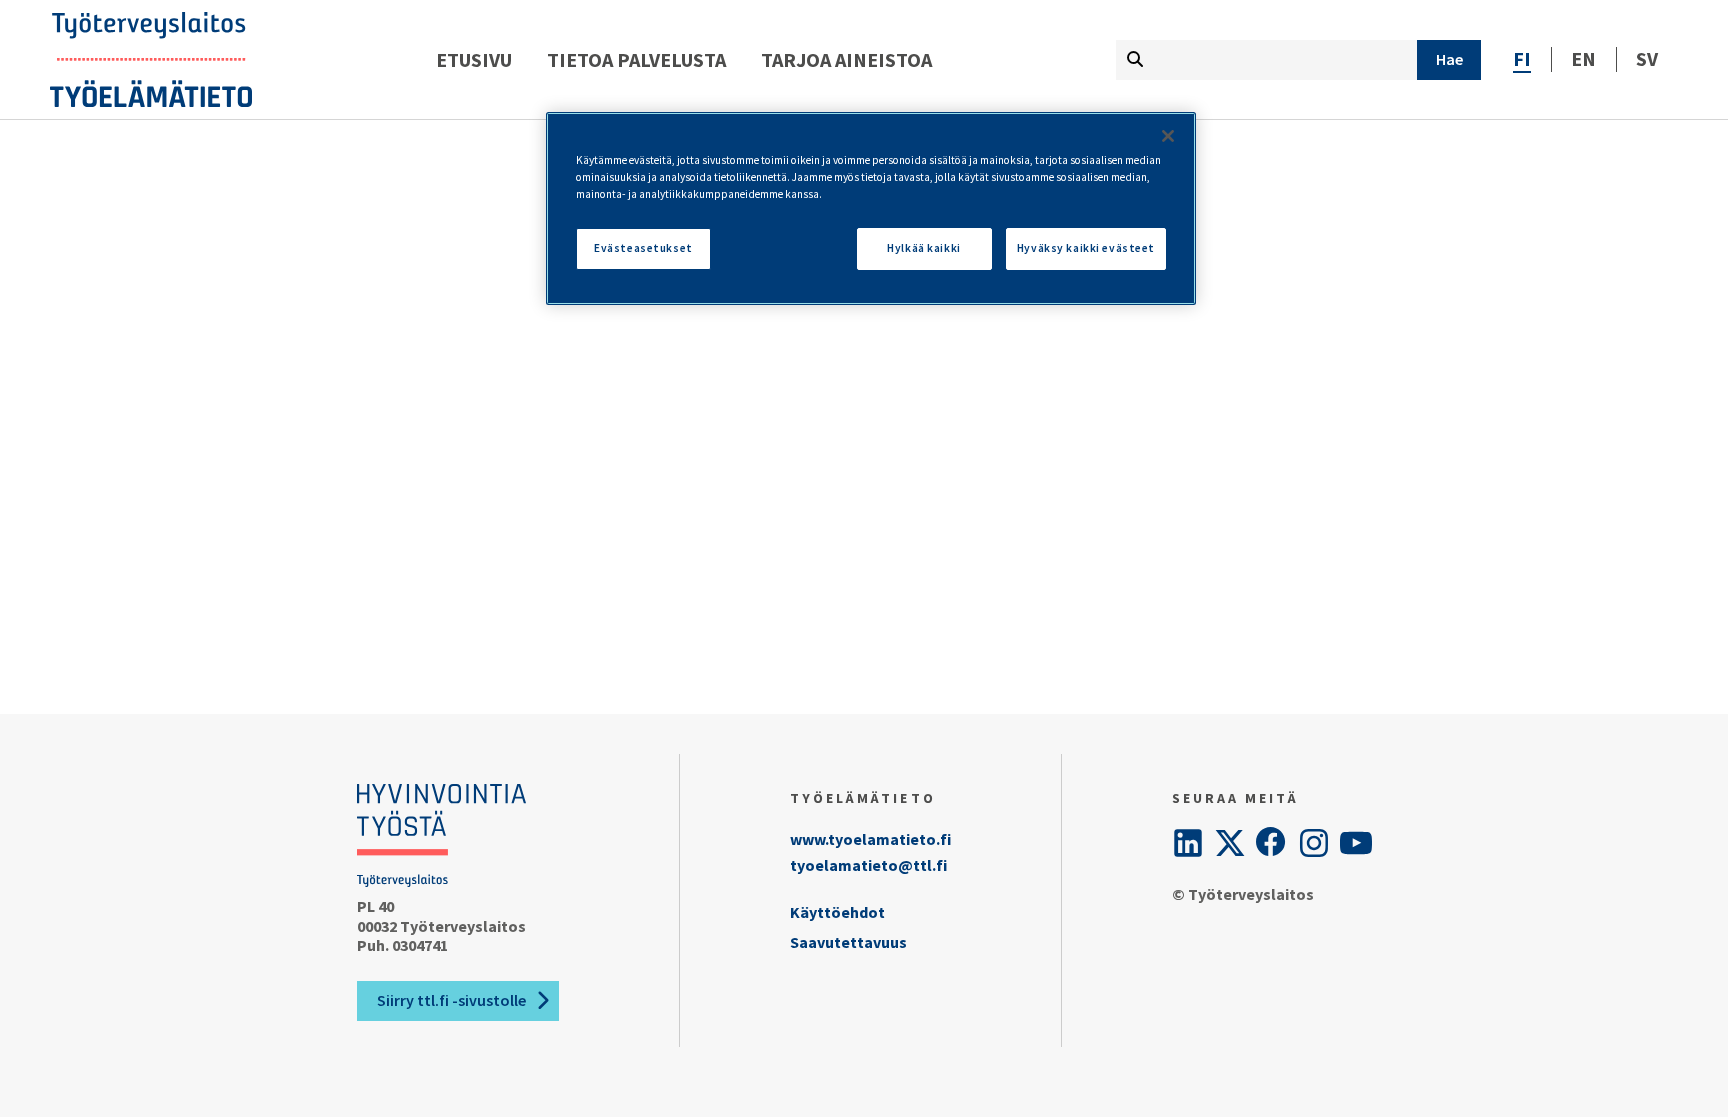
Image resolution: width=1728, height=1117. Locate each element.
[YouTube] (1356, 843)
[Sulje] (1168, 136)
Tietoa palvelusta (636, 59)
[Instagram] (1314, 843)
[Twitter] (1230, 843)
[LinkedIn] (1188, 843)
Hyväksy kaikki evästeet (1086, 248)
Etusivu (474, 59)
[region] (871, 208)
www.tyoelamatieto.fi (870, 839)
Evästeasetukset (643, 248)
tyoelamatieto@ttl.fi (868, 865)
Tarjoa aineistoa (846, 59)
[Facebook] (1272, 843)
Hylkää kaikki (923, 248)
